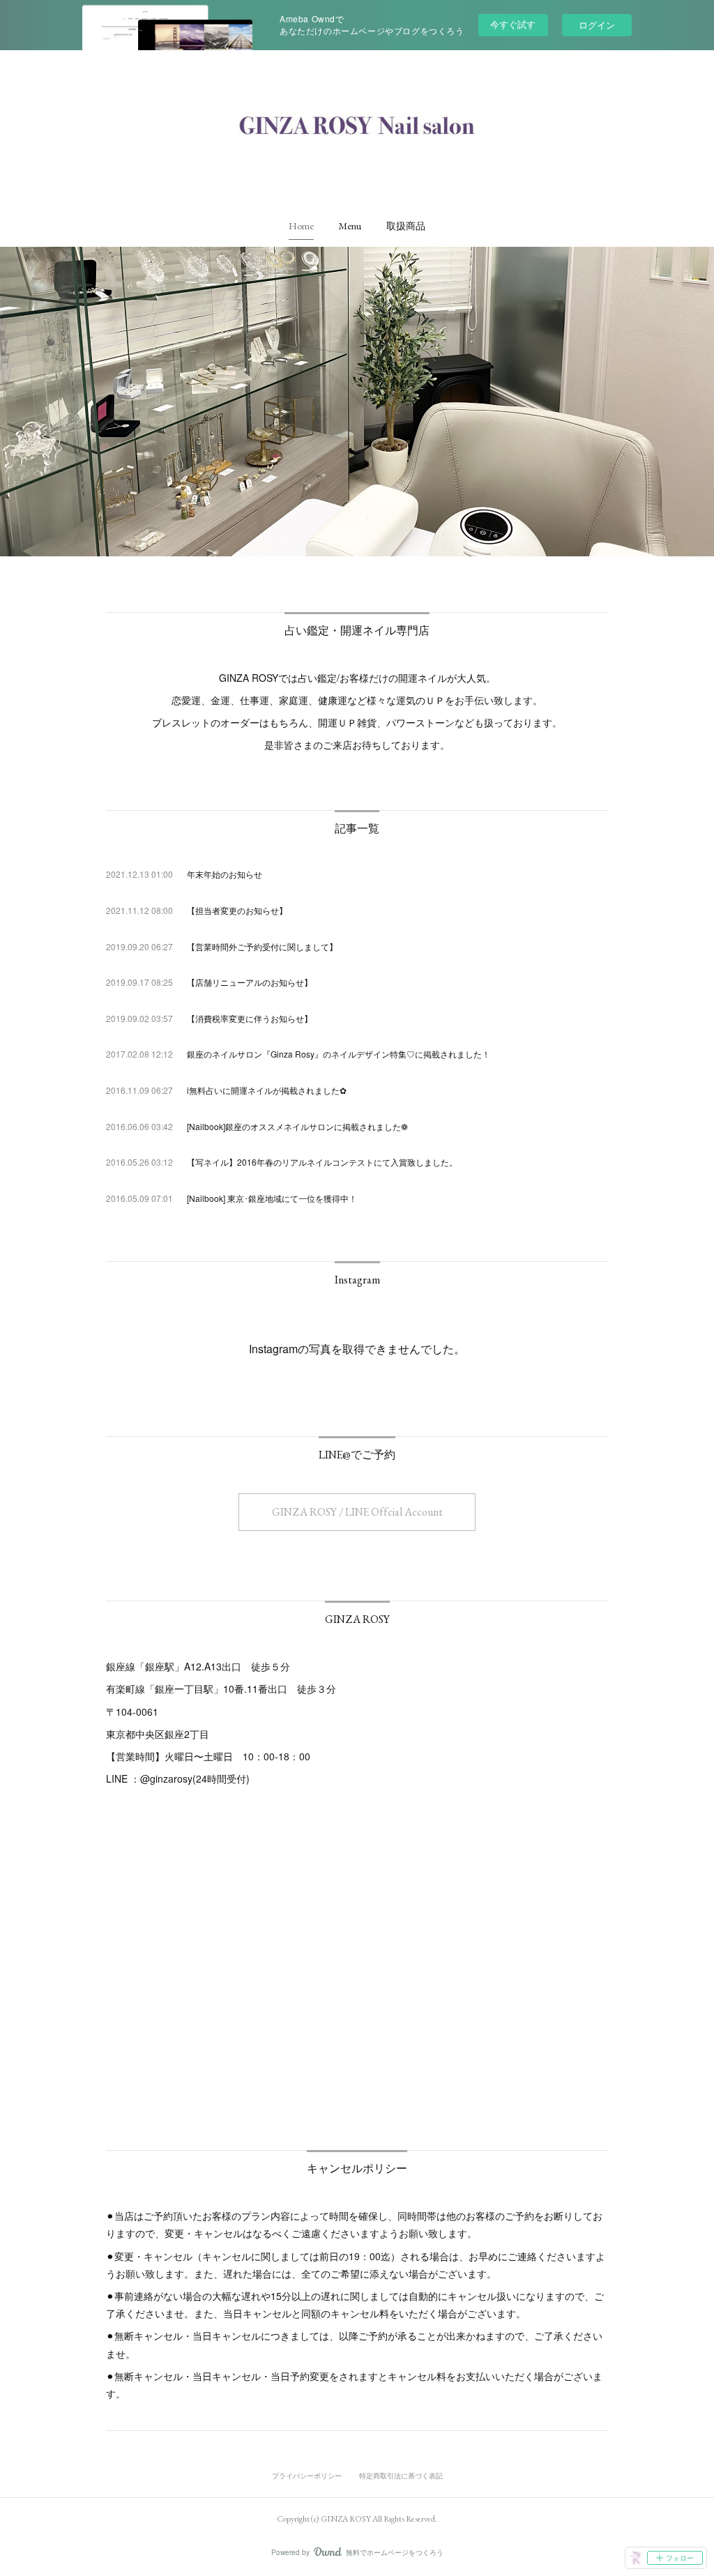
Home (301, 226)
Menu (350, 226)
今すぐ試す (513, 24)
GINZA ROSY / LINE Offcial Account (357, 1512)
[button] (301, 226)
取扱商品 (406, 226)
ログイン (597, 25)
